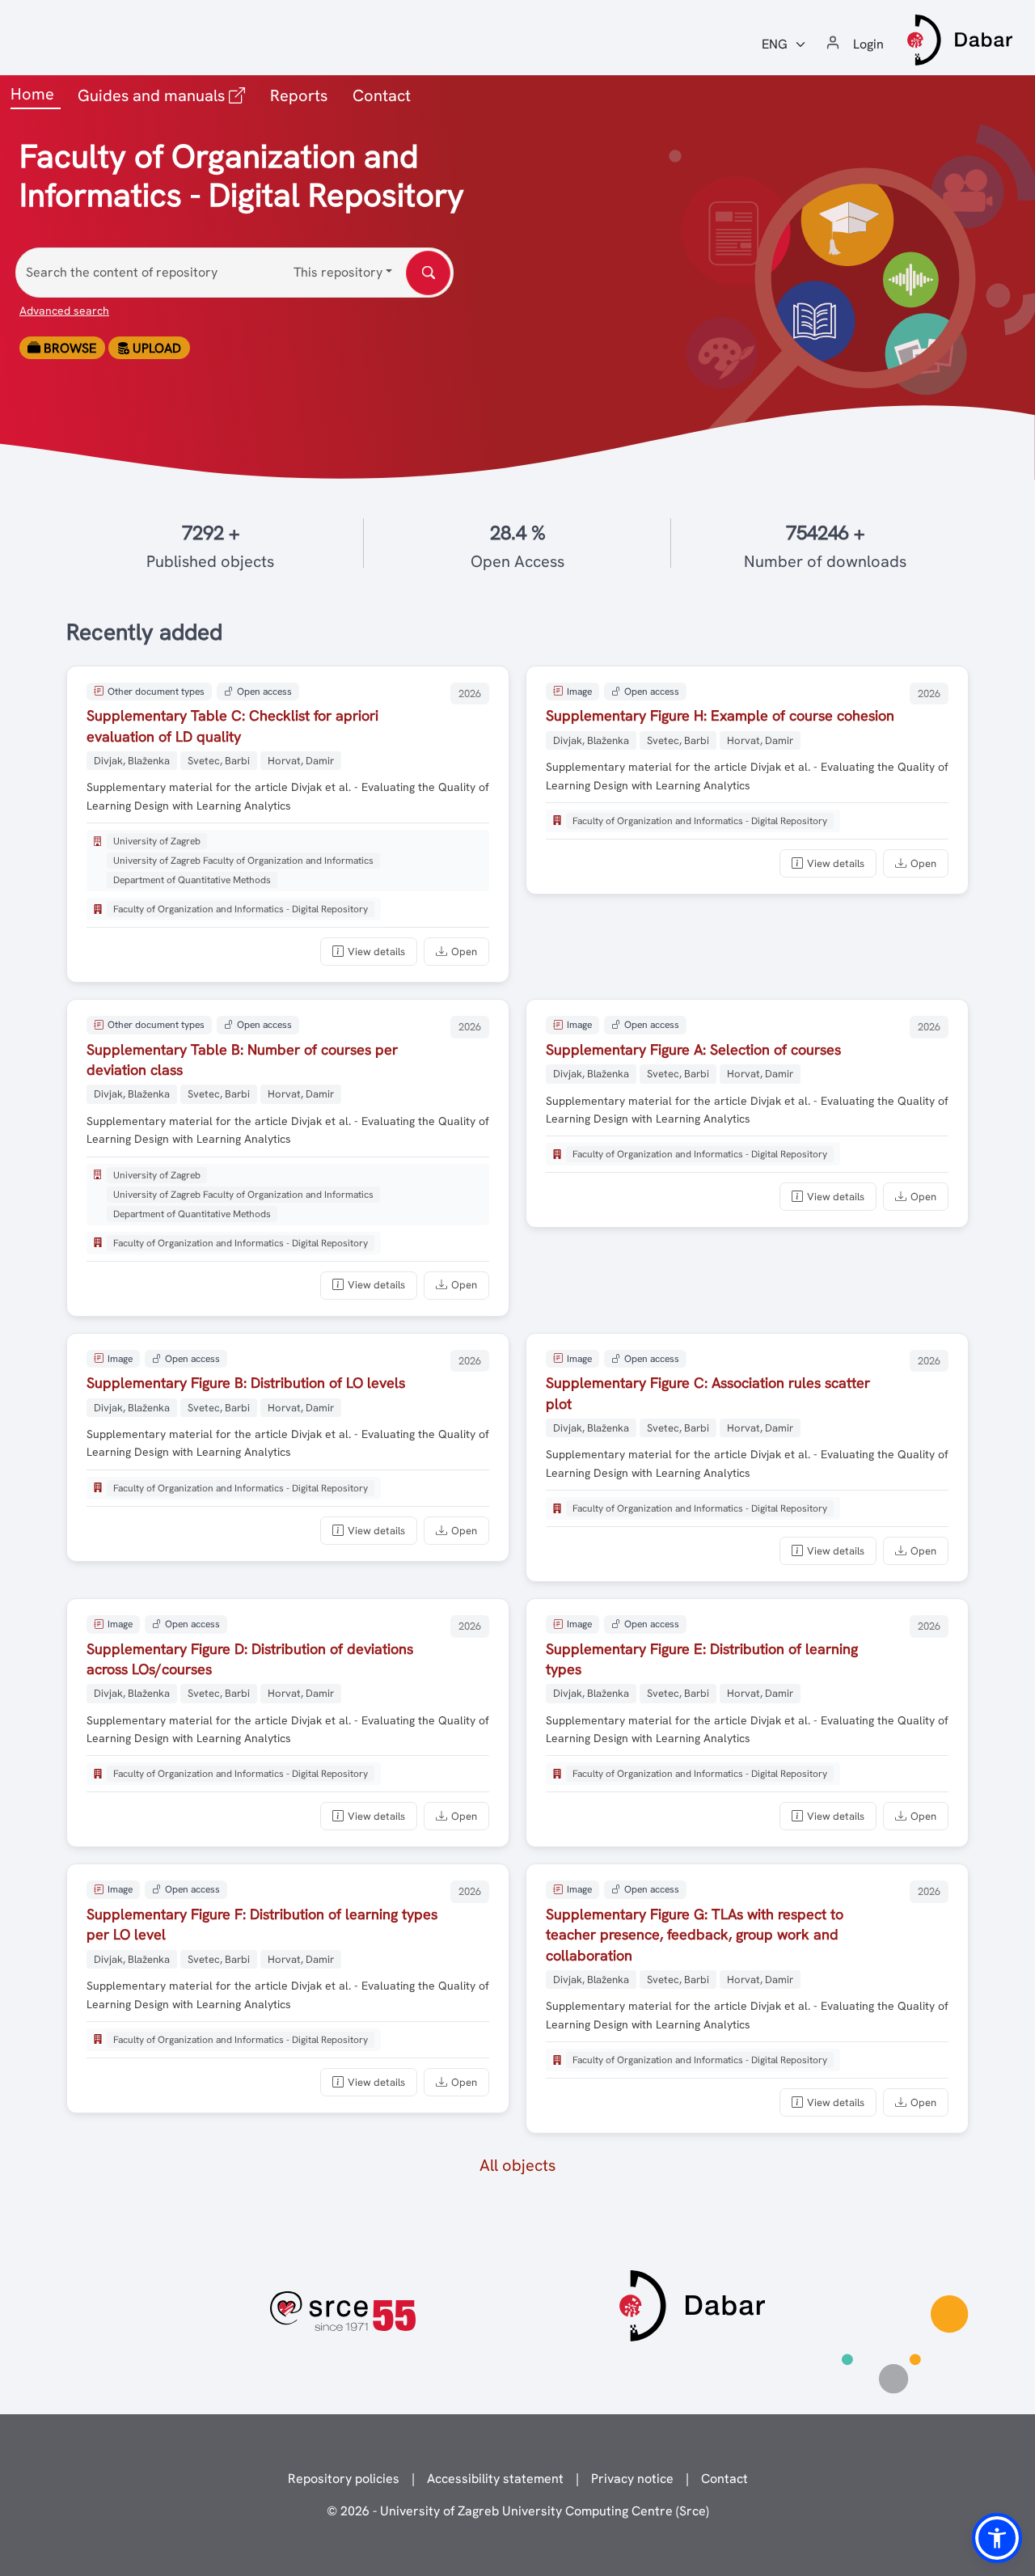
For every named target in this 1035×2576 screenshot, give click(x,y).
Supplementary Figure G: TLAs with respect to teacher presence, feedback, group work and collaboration (695, 1934)
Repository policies (344, 2479)
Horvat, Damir (301, 761)
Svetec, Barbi (219, 761)
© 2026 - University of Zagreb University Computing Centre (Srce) (518, 2511)
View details (376, 952)
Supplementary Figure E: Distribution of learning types (702, 1659)
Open (464, 952)
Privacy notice (632, 2479)
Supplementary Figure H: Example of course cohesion (720, 715)
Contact (382, 95)
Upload (155, 348)
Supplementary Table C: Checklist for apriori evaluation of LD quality (232, 725)
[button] (997, 2538)
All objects (517, 2165)
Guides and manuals (165, 95)
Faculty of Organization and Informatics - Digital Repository (241, 909)
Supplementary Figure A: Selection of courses (693, 1049)
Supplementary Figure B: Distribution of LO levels (246, 1383)
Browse (68, 348)
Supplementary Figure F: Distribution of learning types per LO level (262, 1924)
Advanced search (64, 311)
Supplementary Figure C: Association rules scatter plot (708, 1393)
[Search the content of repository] (428, 273)
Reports (299, 95)
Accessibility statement (495, 2479)
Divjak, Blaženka (132, 761)
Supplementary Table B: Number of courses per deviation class (242, 1060)
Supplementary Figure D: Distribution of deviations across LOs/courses (250, 1659)
